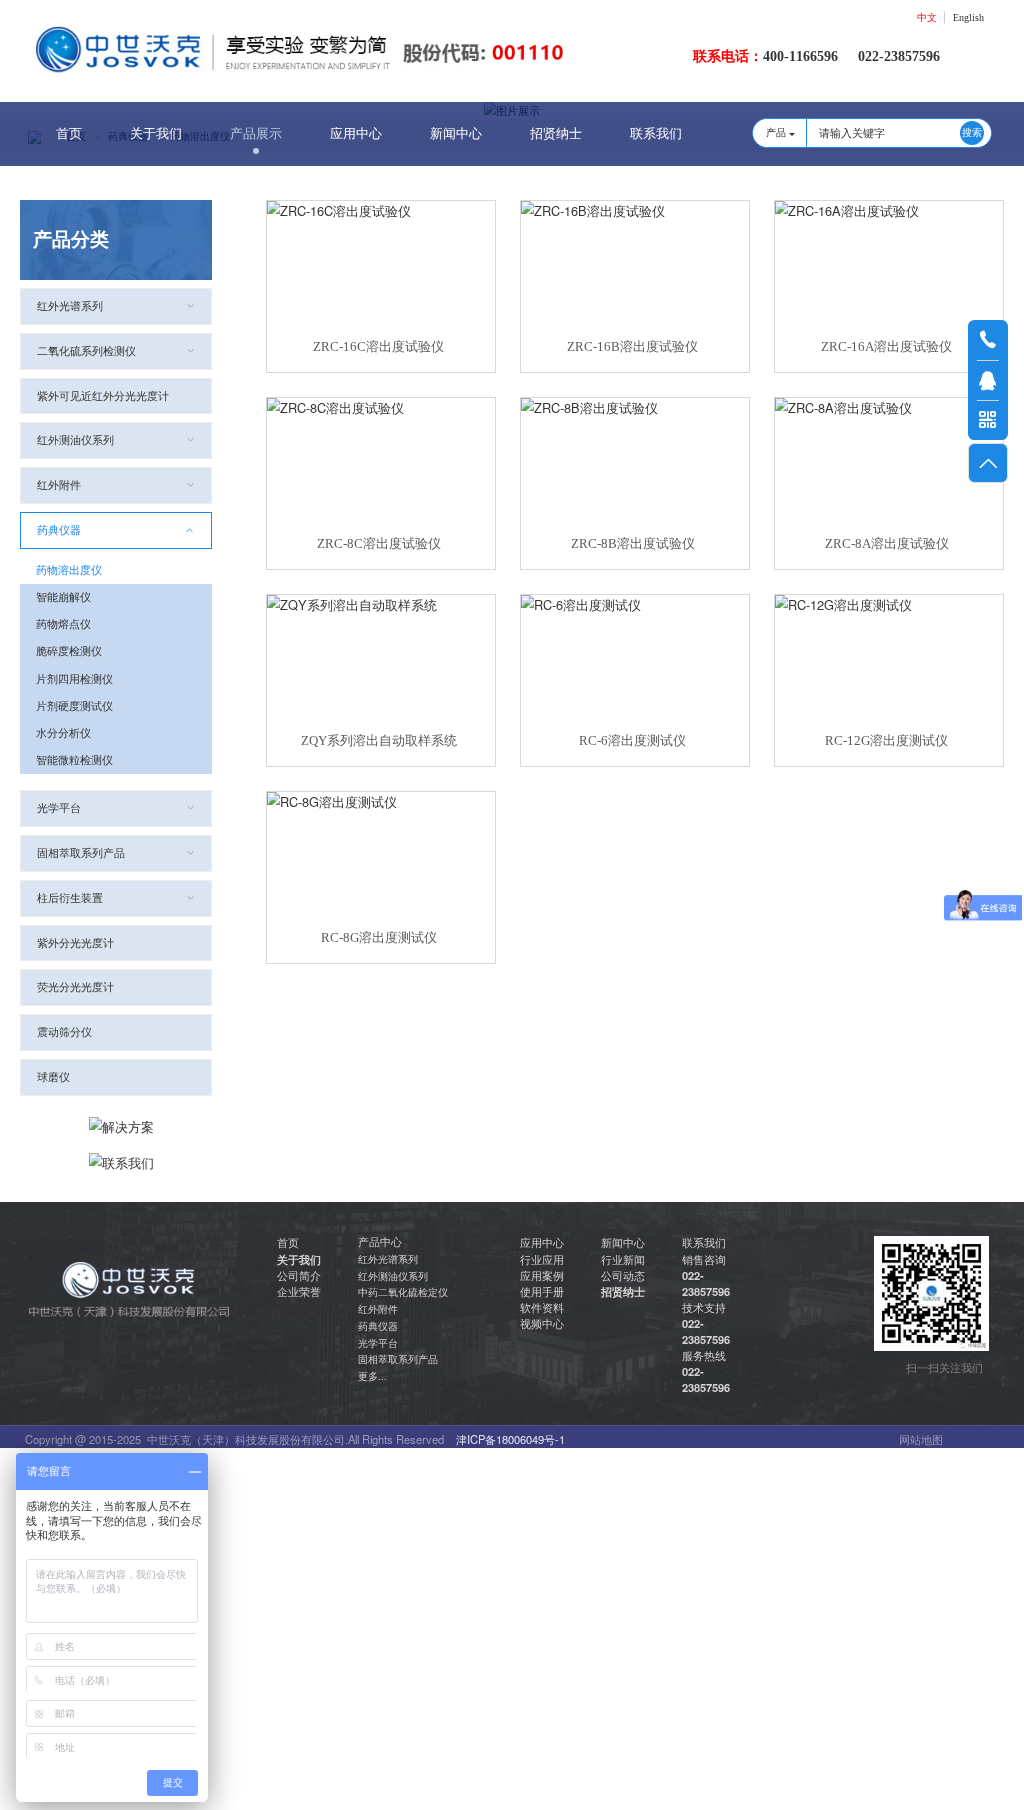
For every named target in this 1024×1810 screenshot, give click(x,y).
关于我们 (156, 134)
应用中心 (356, 134)
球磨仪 (53, 1077)
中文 (927, 17)
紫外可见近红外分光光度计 (103, 396)
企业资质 (299, 1307)
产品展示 (256, 134)
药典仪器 (59, 530)
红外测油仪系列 (75, 440)
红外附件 (59, 485)
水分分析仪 (63, 733)
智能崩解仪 (63, 597)
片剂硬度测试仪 (74, 706)
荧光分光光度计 (75, 987)
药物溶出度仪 (69, 570)
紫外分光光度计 (75, 943)
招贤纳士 (556, 134)
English (968, 17)
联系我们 (656, 134)
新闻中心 (456, 134)
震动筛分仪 (64, 1032)
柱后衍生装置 (70, 898)
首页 (69, 134)
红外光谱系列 (70, 306)
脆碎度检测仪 (69, 651)
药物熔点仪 (63, 624)
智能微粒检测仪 (74, 760)
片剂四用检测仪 (74, 679)
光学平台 (59, 808)
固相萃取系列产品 (81, 853)
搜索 (972, 132)
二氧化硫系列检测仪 (86, 351)
